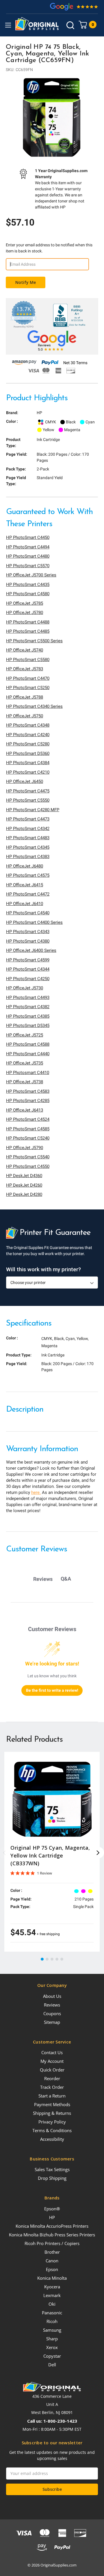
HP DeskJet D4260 (24, 1185)
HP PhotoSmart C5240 (28, 1138)
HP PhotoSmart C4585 (28, 1129)
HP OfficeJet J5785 (25, 603)
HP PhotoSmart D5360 (28, 753)
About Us (52, 1996)
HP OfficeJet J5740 (25, 650)
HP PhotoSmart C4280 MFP (33, 810)
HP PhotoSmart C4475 (28, 791)
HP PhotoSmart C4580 (28, 594)
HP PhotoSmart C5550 (28, 800)
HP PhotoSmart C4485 (28, 631)
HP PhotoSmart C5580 (28, 660)
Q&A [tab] (66, 1579)
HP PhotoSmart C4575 (28, 875)
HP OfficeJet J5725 (25, 1035)
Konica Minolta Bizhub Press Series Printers (52, 2235)
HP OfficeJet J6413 (25, 1110)
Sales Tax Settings (52, 2169)
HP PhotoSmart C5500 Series (34, 641)
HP (52, 2217)
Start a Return (52, 2096)
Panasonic (52, 2313)
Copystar (52, 2356)
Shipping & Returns (52, 2113)
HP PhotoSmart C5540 (28, 1157)
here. (36, 1492)
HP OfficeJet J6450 (25, 781)
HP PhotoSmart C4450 (28, 537)
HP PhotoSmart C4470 (28, 678)
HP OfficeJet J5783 (25, 669)
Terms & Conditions (52, 2130)
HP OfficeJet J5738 (25, 1082)
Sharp (52, 2339)
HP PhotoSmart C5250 (28, 688)
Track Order (52, 2087)
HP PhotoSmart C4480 (28, 556)
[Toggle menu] (8, 25)
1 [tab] (42, 1959)
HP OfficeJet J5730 (25, 988)
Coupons (52, 2013)
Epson (52, 2269)
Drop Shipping (52, 2178)
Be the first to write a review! (52, 1690)
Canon (52, 2261)
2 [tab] (47, 1959)
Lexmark (52, 2295)
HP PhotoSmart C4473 (28, 819)
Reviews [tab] (43, 1579)
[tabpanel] (52, 118)
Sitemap (52, 2022)
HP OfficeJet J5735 (25, 1063)
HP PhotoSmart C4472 (28, 894)
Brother (52, 2252)
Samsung (52, 2330)
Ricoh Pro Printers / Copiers (52, 2243)
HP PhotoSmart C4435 (28, 585)
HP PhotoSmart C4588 (28, 1044)
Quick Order (52, 2070)
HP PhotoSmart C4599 (28, 960)
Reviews (52, 2005)
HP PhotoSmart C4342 (28, 829)
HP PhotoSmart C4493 (28, 997)
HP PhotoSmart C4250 (28, 979)
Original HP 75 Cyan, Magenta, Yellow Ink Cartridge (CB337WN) (50, 1855)
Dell (52, 2365)
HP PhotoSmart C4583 (28, 1091)
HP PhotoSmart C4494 (28, 547)
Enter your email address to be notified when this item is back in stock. (49, 248)
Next (98, 1853)
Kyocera (52, 2287)
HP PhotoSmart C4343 (28, 932)
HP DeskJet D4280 (24, 1194)
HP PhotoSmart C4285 (28, 1101)
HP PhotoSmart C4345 (28, 847)
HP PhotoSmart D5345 (28, 1025)
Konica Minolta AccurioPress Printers (52, 2226)
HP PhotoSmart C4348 (28, 725)
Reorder (52, 2078)
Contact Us (52, 2052)
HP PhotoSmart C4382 (28, 1007)
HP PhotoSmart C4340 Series (34, 706)
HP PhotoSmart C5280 (28, 744)
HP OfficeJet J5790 (25, 1148)
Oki (52, 2304)
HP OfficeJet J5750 (25, 716)
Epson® (52, 2209)
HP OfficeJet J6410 (25, 904)
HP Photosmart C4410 (28, 1073)
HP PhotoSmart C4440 (28, 1054)
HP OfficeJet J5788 (25, 697)
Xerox (52, 2347)
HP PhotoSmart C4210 (28, 772)
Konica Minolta (52, 2278)
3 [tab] (52, 1959)
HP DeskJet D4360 (24, 1176)
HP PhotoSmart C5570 (28, 566)
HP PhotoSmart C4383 (28, 857)
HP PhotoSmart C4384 (28, 763)
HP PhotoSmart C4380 (28, 941)
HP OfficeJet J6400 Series (31, 950)
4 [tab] (57, 1959)
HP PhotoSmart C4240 (28, 735)
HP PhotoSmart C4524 (28, 1119)
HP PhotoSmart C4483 (28, 838)
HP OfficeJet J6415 (25, 885)
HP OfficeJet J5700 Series (31, 575)
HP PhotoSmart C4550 (28, 1166)
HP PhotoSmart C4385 (28, 1016)
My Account (52, 2061)
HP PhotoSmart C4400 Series (34, 922)
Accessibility (52, 2139)
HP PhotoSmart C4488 (28, 622)
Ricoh (52, 2321)
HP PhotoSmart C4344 (28, 969)
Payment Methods (52, 2104)
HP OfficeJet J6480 (25, 866)
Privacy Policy (52, 2122)
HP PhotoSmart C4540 (28, 913)
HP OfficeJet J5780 (25, 613)
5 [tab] (62, 1959)
